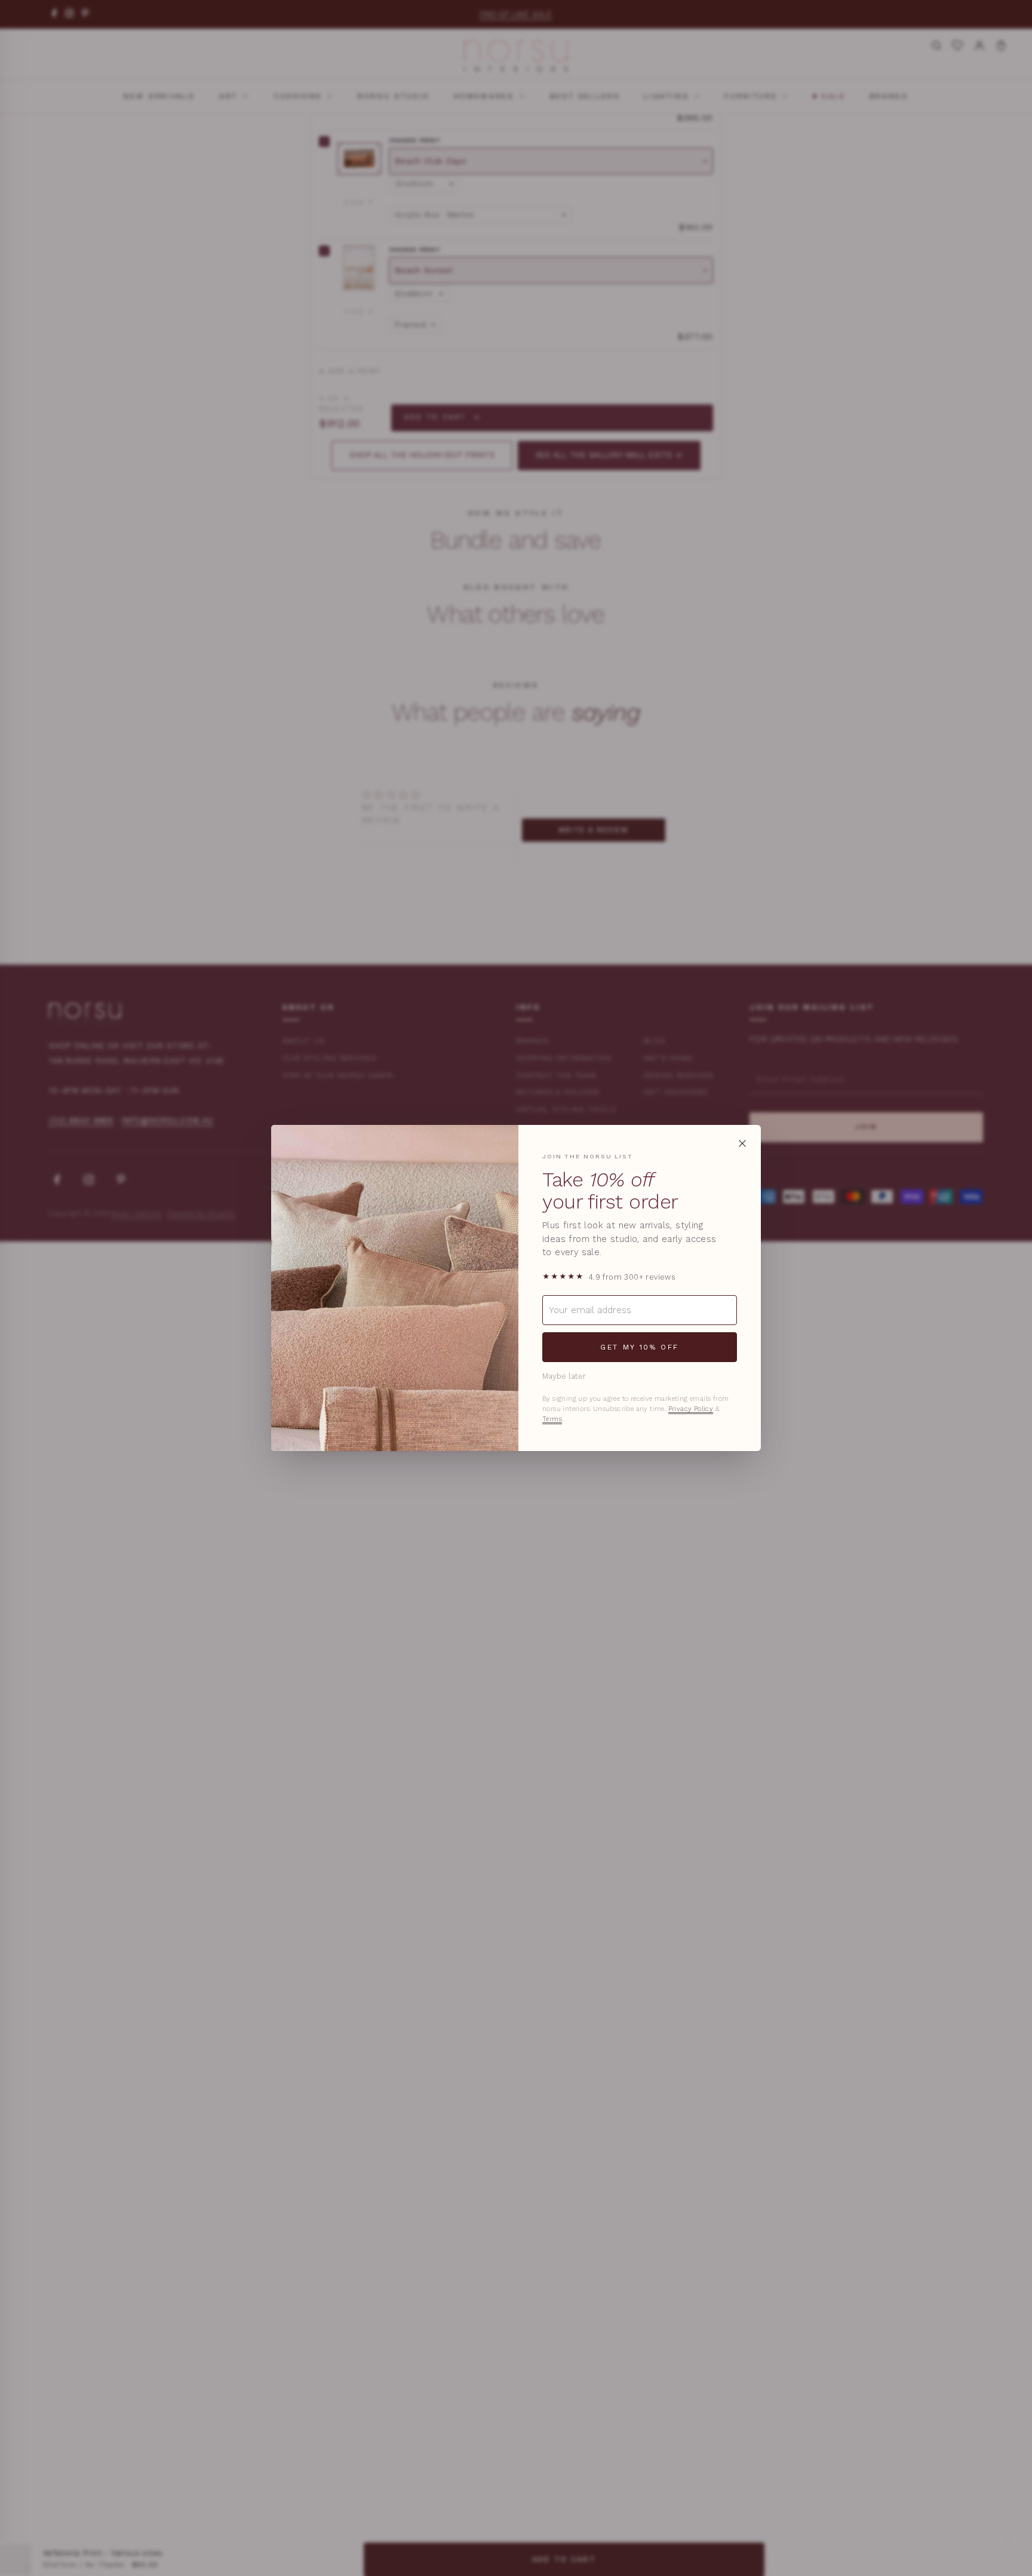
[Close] (742, 1143)
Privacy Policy (691, 1409)
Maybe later (564, 1376)
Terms (552, 1419)
